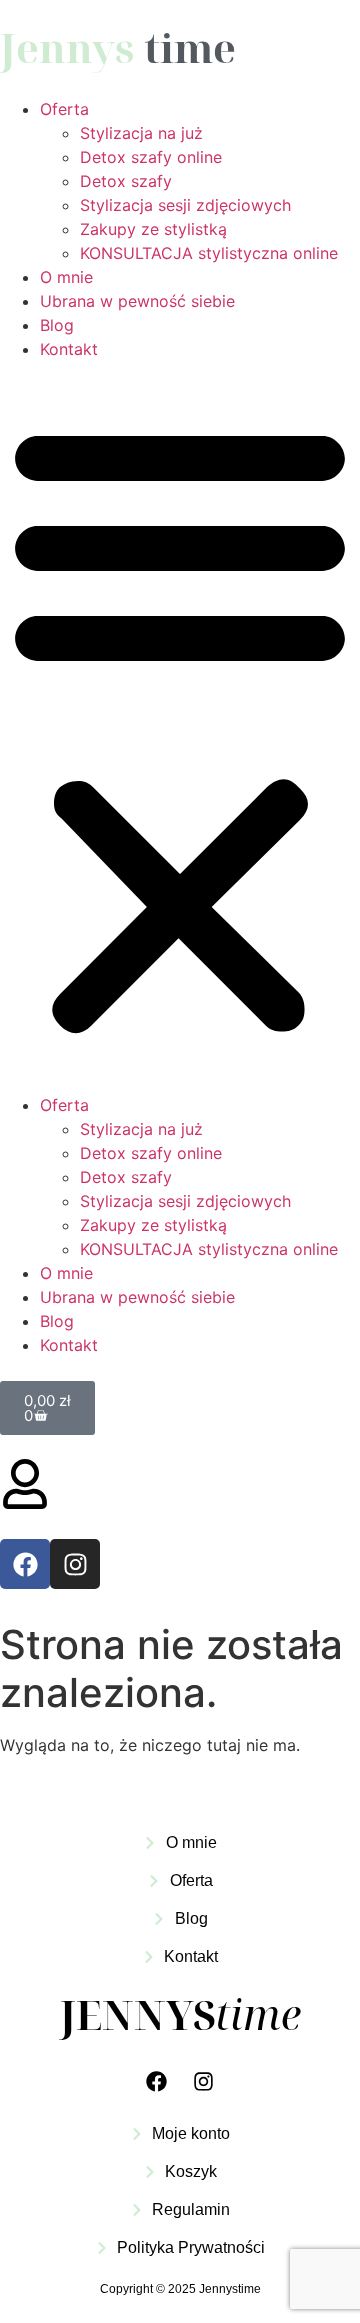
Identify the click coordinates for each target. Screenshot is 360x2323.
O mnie (66, 277)
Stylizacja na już (141, 133)
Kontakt (69, 349)
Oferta (64, 109)
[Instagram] (75, 1564)
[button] (180, 727)
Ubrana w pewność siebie (137, 301)
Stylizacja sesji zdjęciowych (185, 205)
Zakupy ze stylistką (153, 229)
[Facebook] (25, 1564)
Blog (57, 325)
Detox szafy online (151, 157)
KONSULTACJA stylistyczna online (209, 253)
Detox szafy (126, 181)
